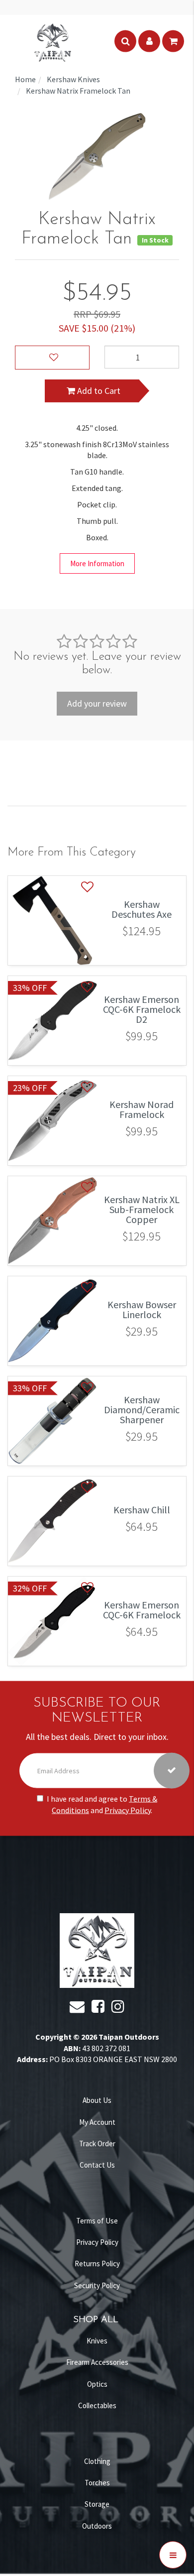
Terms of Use (97, 2221)
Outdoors (97, 2526)
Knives (97, 2341)
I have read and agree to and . (102, 1804)
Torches (97, 2483)
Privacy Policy (128, 1810)
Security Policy (97, 2285)
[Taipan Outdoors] (52, 41)
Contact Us (97, 2165)
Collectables (97, 2405)
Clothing (97, 2461)
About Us (97, 2100)
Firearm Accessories (97, 2362)
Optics (97, 2384)
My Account (97, 2122)
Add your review (97, 703)
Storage (97, 2504)
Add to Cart (98, 391)
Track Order (97, 2144)
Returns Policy (97, 2264)
